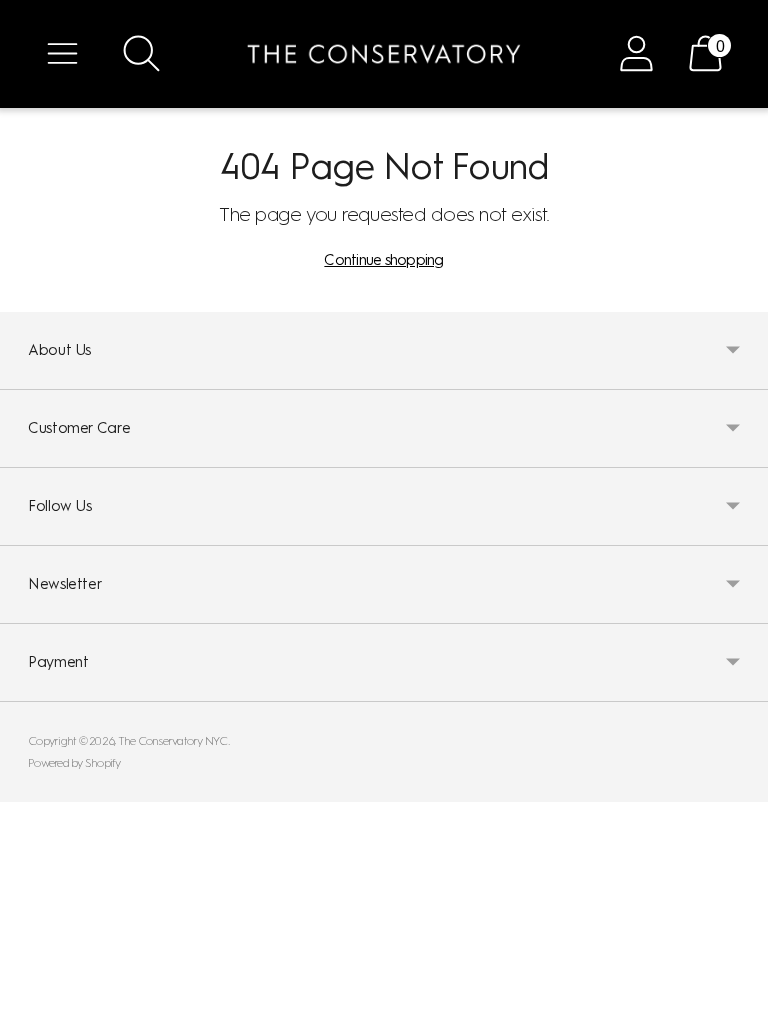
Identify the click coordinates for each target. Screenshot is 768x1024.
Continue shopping (383, 260)
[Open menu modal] (62, 53)
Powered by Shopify (74, 763)
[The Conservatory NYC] (383, 54)
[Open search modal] (141, 53)
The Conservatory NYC (173, 741)
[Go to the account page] (636, 53)
